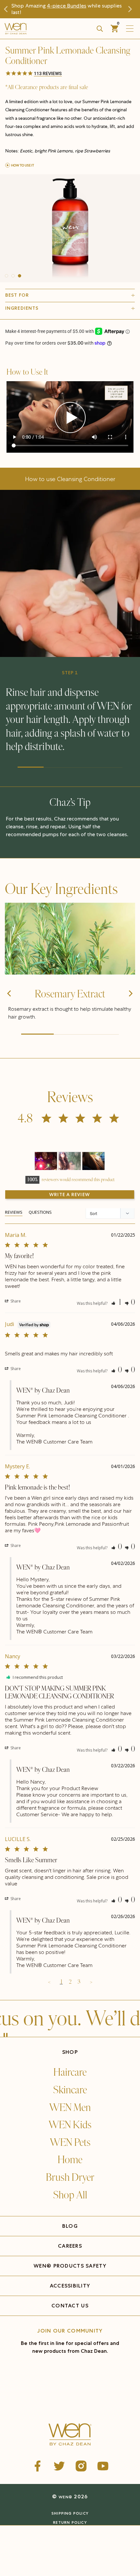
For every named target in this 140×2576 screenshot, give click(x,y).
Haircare (70, 2072)
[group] (70, 228)
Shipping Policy (70, 2513)
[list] (70, 228)
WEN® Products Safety (70, 2266)
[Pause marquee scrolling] (6, 2036)
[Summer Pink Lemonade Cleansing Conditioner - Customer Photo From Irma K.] (70, 1161)
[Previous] (10, 1005)
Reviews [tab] (14, 1212)
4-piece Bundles (67, 6)
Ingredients (22, 308)
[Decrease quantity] (11, 2548)
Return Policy (70, 2522)
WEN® (65, 2497)
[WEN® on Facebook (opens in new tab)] (37, 2466)
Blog (70, 2226)
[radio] (33, 2533)
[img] (70, 939)
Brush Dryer (70, 2178)
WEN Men (70, 2108)
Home (70, 2160)
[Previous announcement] (8, 9)
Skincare (70, 2090)
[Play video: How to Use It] (70, 418)
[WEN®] (40, 29)
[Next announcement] (132, 9)
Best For (17, 295)
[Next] (130, 1005)
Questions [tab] (40, 1212)
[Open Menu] (131, 29)
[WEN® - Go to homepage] (70, 2435)
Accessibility (70, 2286)
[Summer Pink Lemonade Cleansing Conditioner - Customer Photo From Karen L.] (93, 1161)
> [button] (91, 1982)
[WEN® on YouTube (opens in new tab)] (103, 2466)
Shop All (70, 2195)
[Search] (100, 29)
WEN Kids (70, 2125)
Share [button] (15, 1301)
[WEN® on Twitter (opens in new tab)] (59, 2466)
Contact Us (70, 2306)
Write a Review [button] (70, 1194)
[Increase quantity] (43, 2548)
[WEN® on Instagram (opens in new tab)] (81, 2466)
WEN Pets (70, 2143)
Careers (70, 2246)
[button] (70, 74)
